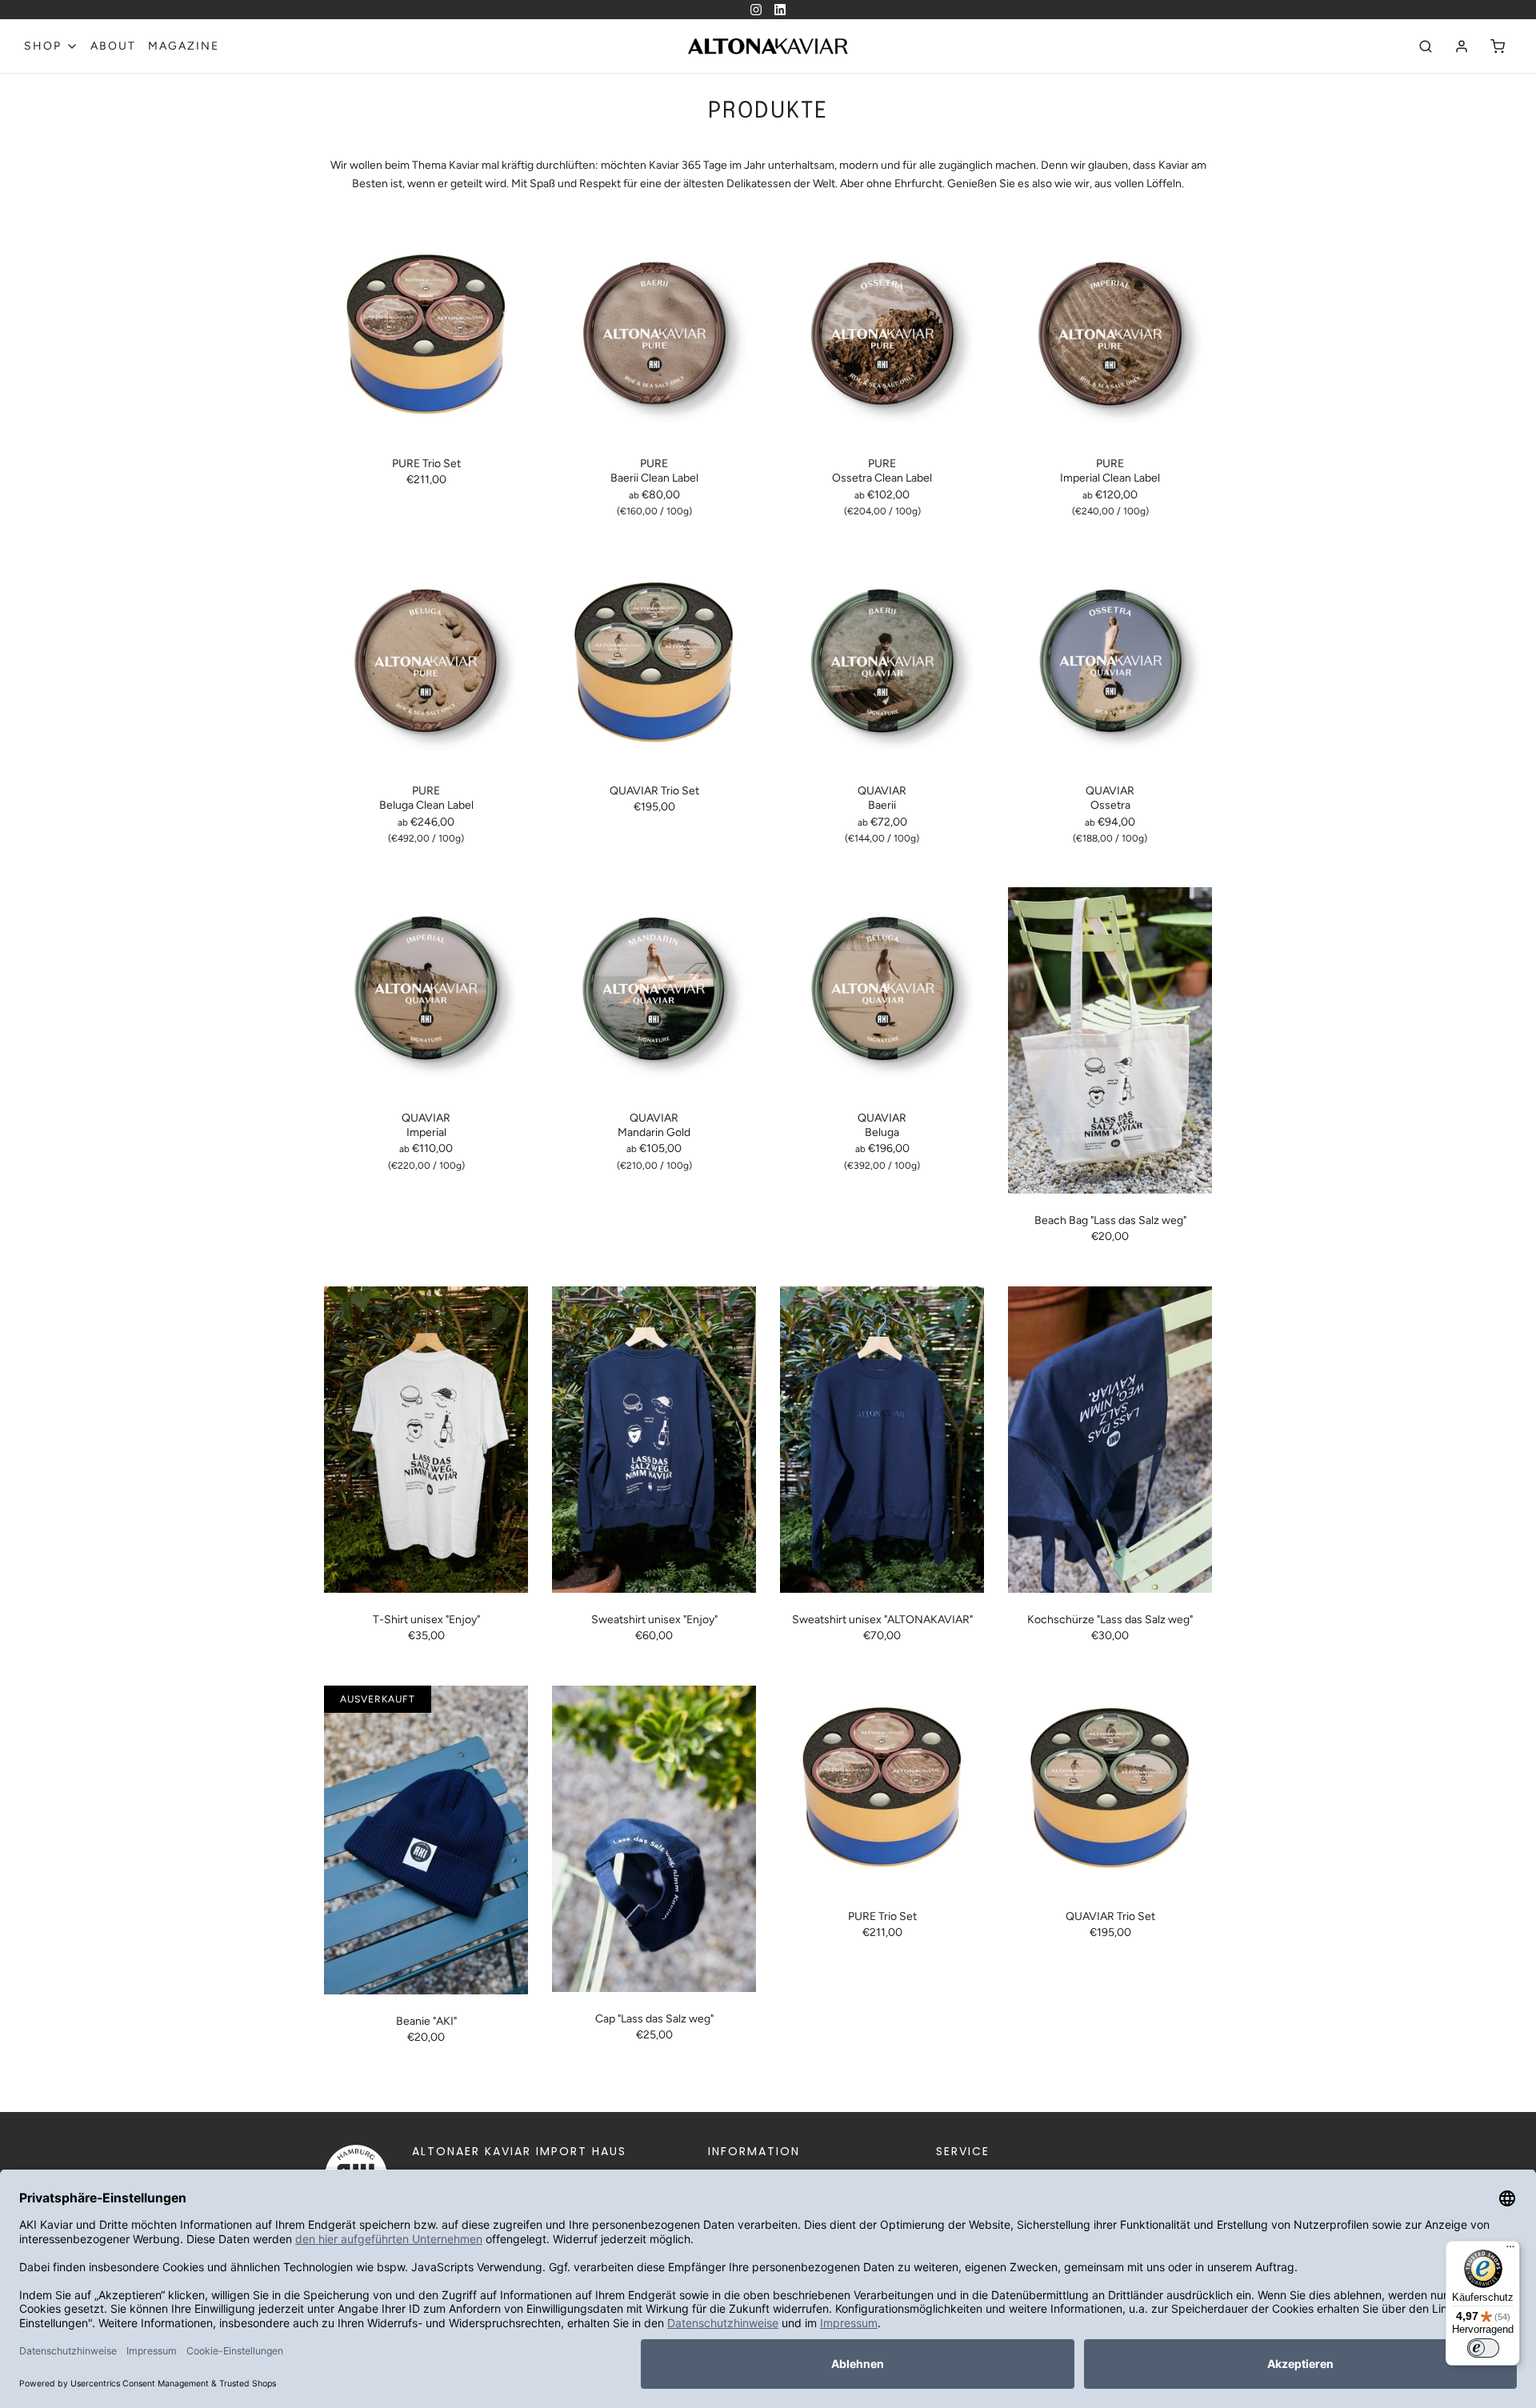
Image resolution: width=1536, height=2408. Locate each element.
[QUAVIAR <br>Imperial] (426, 989)
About (113, 46)
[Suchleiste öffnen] (1426, 46)
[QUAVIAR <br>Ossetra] (1110, 662)
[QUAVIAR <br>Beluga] (882, 989)
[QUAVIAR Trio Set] (654, 662)
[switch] (1483, 2348)
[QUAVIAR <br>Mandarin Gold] (654, 989)
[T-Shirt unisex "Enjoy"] (426, 1440)
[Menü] (1510, 2250)
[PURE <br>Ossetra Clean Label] (882, 335)
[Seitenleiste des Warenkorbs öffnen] (1498, 46)
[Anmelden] (1462, 46)
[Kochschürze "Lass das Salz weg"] (1110, 1440)
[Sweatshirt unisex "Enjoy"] (654, 1440)
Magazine (184, 46)
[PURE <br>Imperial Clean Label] (1110, 335)
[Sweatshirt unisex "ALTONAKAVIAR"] (882, 1440)
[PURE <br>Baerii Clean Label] (654, 335)
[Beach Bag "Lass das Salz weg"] (1110, 1040)
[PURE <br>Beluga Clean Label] (426, 662)
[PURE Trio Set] (426, 335)
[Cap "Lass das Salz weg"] (654, 1839)
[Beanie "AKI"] (426, 1840)
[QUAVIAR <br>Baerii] (882, 662)
